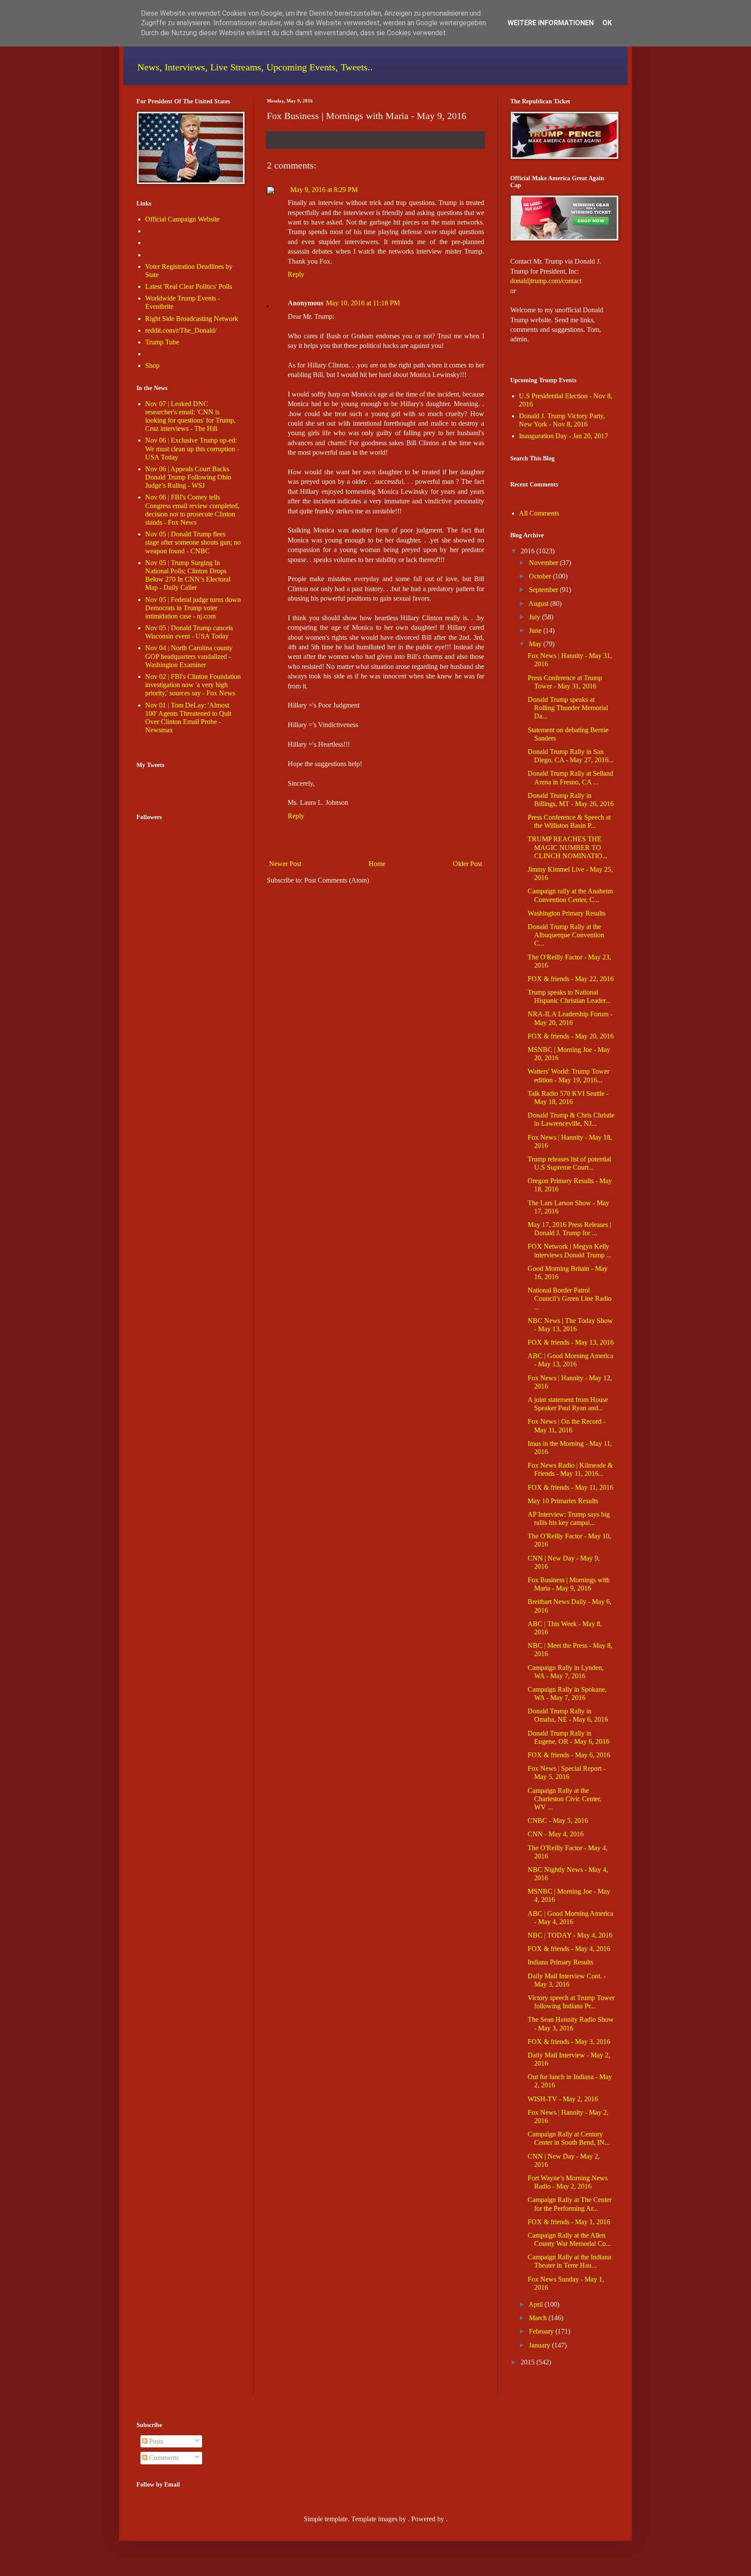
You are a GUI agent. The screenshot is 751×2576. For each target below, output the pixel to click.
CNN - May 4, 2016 (556, 1834)
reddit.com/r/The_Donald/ (181, 330)
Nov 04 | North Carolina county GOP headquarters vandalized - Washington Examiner (189, 656)
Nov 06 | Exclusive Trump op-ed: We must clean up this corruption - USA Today (192, 448)
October (540, 576)
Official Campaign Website (182, 219)
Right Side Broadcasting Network (192, 319)
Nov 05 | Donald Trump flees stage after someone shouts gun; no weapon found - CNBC (193, 542)
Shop (152, 365)
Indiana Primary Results (560, 1962)
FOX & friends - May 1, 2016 (569, 2222)
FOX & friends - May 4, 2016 (569, 1949)
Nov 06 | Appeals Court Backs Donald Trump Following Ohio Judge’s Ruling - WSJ (188, 477)
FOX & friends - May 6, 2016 (569, 1755)
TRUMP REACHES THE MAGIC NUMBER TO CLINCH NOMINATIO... (568, 847)
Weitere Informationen (551, 23)
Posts (155, 2441)
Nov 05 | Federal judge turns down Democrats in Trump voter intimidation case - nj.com (193, 608)
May (535, 644)
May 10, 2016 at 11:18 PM (363, 303)
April (536, 2304)
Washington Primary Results (567, 913)
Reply (296, 274)
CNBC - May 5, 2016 (558, 1820)
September (543, 590)
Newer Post (285, 864)
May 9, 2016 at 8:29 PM (324, 190)
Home (377, 864)
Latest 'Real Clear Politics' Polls (189, 286)
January (540, 2345)
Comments (163, 2458)
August (538, 603)
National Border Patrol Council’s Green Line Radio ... (570, 1298)
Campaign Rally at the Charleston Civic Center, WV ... (565, 1799)
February (541, 2331)
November (543, 563)
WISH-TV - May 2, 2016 (563, 2099)
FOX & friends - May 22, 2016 (571, 979)
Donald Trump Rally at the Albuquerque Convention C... (566, 935)
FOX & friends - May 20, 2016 (571, 1036)
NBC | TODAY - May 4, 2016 (570, 1935)
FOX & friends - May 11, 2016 (570, 1487)
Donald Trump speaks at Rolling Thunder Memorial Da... (568, 708)
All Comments (539, 513)
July (535, 617)
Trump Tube (162, 342)
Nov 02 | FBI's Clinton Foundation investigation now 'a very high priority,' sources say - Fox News (193, 685)
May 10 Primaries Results (563, 1501)
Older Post (467, 864)
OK (607, 23)
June (535, 630)
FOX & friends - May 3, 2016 (569, 2042)
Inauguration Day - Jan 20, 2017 (563, 436)
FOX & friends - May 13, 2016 (571, 1342)
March (538, 2318)
